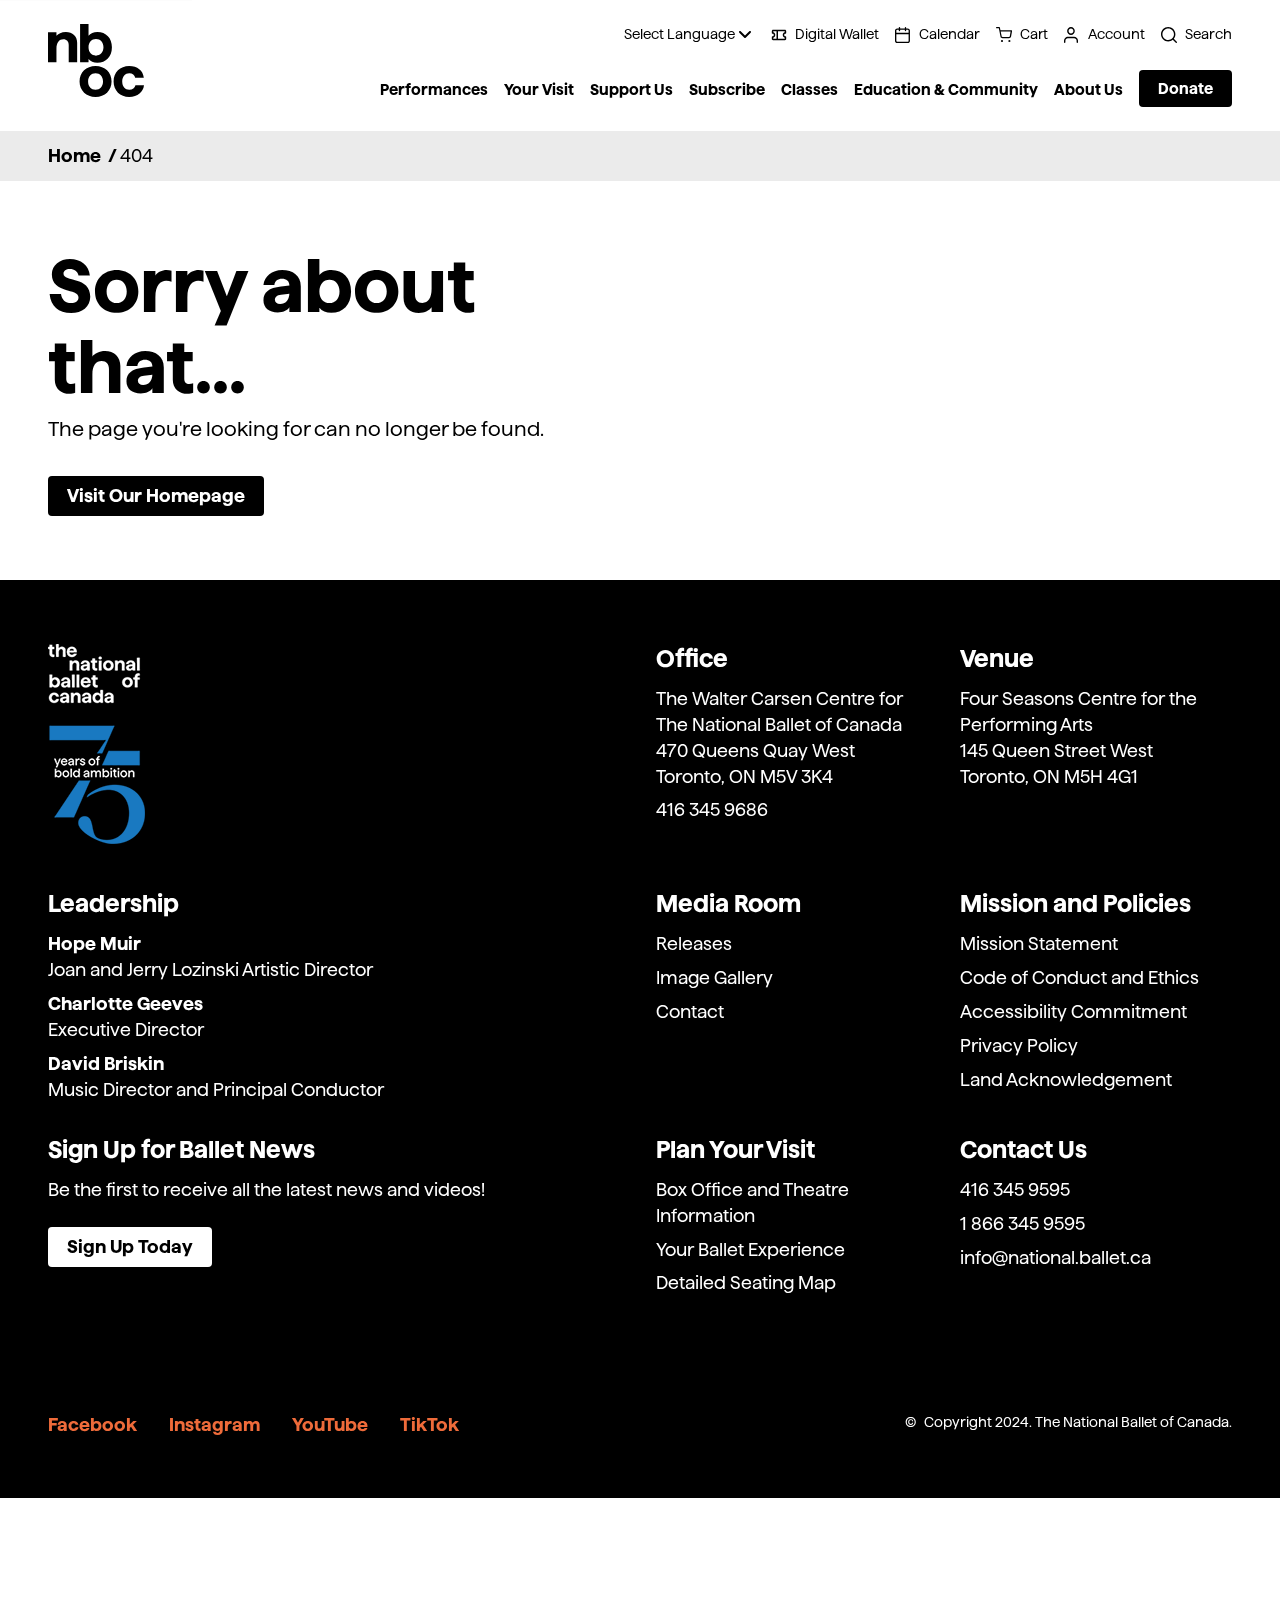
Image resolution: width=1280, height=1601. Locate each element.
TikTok (429, 1424)
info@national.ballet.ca (1055, 1257)
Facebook (92, 1424)
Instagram (214, 1424)
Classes (809, 89)
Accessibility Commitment (1073, 1011)
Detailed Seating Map (746, 1282)
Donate (1185, 88)
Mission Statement (1039, 943)
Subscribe (727, 89)
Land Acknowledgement (1066, 1079)
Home (74, 155)
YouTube (330, 1424)
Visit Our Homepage (156, 495)
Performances (434, 89)
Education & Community (946, 89)
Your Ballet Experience (750, 1249)
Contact (690, 1011)
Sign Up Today (130, 1246)
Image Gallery (714, 977)
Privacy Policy (1019, 1045)
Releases (694, 943)
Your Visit (539, 89)
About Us (1088, 89)
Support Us (631, 89)
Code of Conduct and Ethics (1079, 977)
